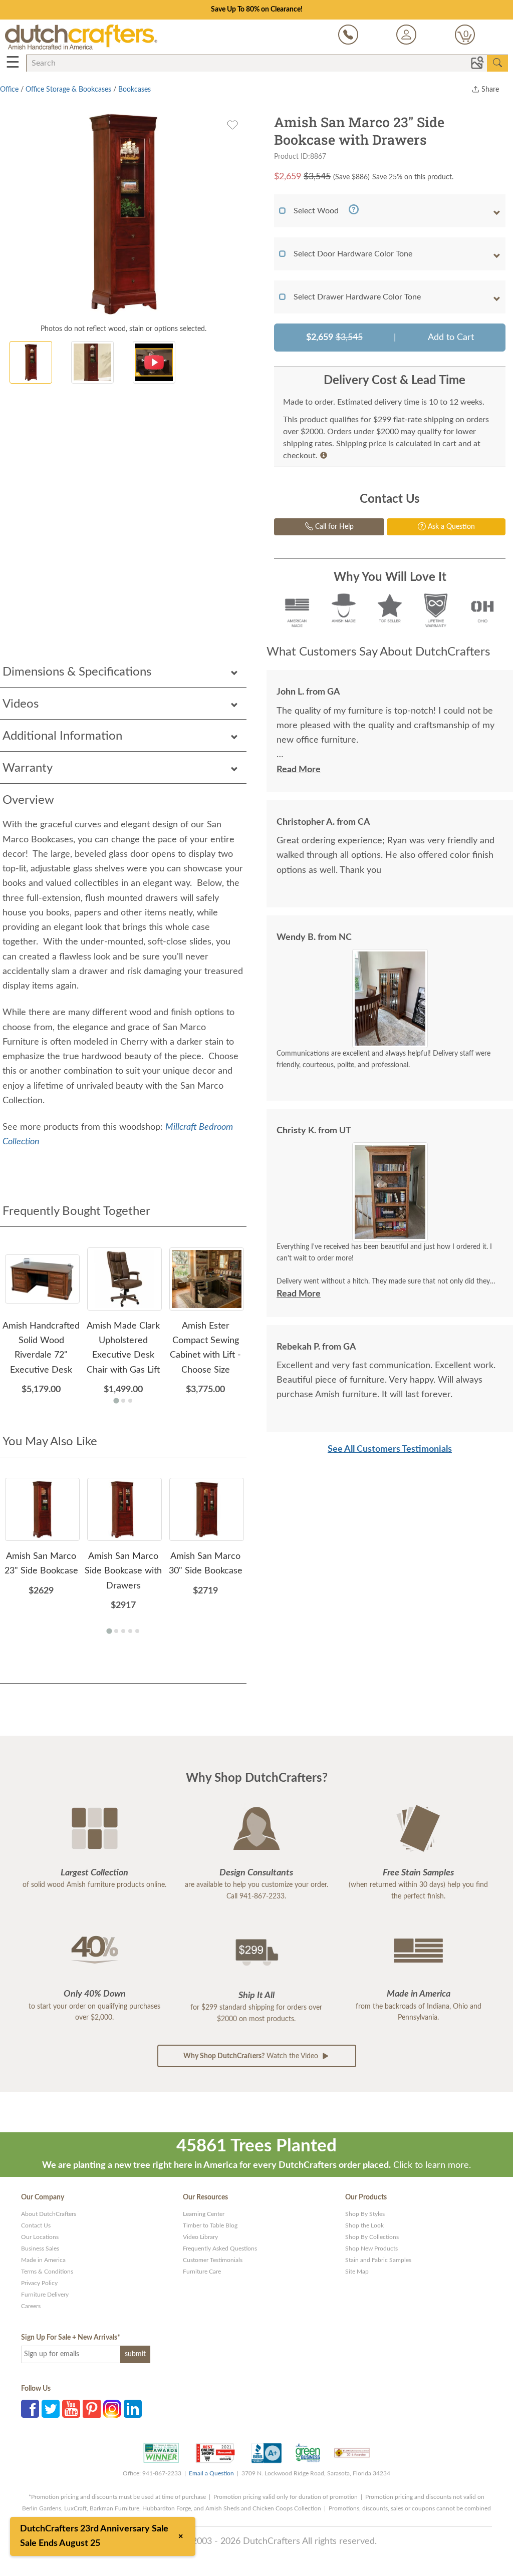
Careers (31, 2306)
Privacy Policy (39, 2283)
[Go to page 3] (130, 1401)
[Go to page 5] (137, 1631)
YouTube (71, 2409)
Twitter (51, 2409)
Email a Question (211, 2473)
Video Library (200, 2237)
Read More (299, 770)
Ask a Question (450, 527)
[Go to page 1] (116, 1400)
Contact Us (36, 2225)
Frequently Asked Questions (220, 2248)
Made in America (43, 2260)
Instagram (112, 2409)
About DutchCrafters (49, 2214)
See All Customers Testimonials (390, 1449)
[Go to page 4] (130, 1631)
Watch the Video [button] (252, 2056)
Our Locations (40, 2237)
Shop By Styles (365, 2214)
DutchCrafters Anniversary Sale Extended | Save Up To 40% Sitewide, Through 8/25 (256, 10)
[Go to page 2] (123, 1401)
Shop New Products (371, 2248)
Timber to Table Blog (210, 2225)
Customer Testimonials (213, 2260)
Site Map (357, 2272)
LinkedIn (133, 2409)
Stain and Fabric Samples (378, 2260)
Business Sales (40, 2248)
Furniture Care (202, 2272)
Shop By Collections (372, 2237)
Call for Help (333, 527)
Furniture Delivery (45, 2295)
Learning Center (204, 2214)
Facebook (30, 2409)
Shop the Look (364, 2225)
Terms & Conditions (47, 2272)
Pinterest (92, 2409)
